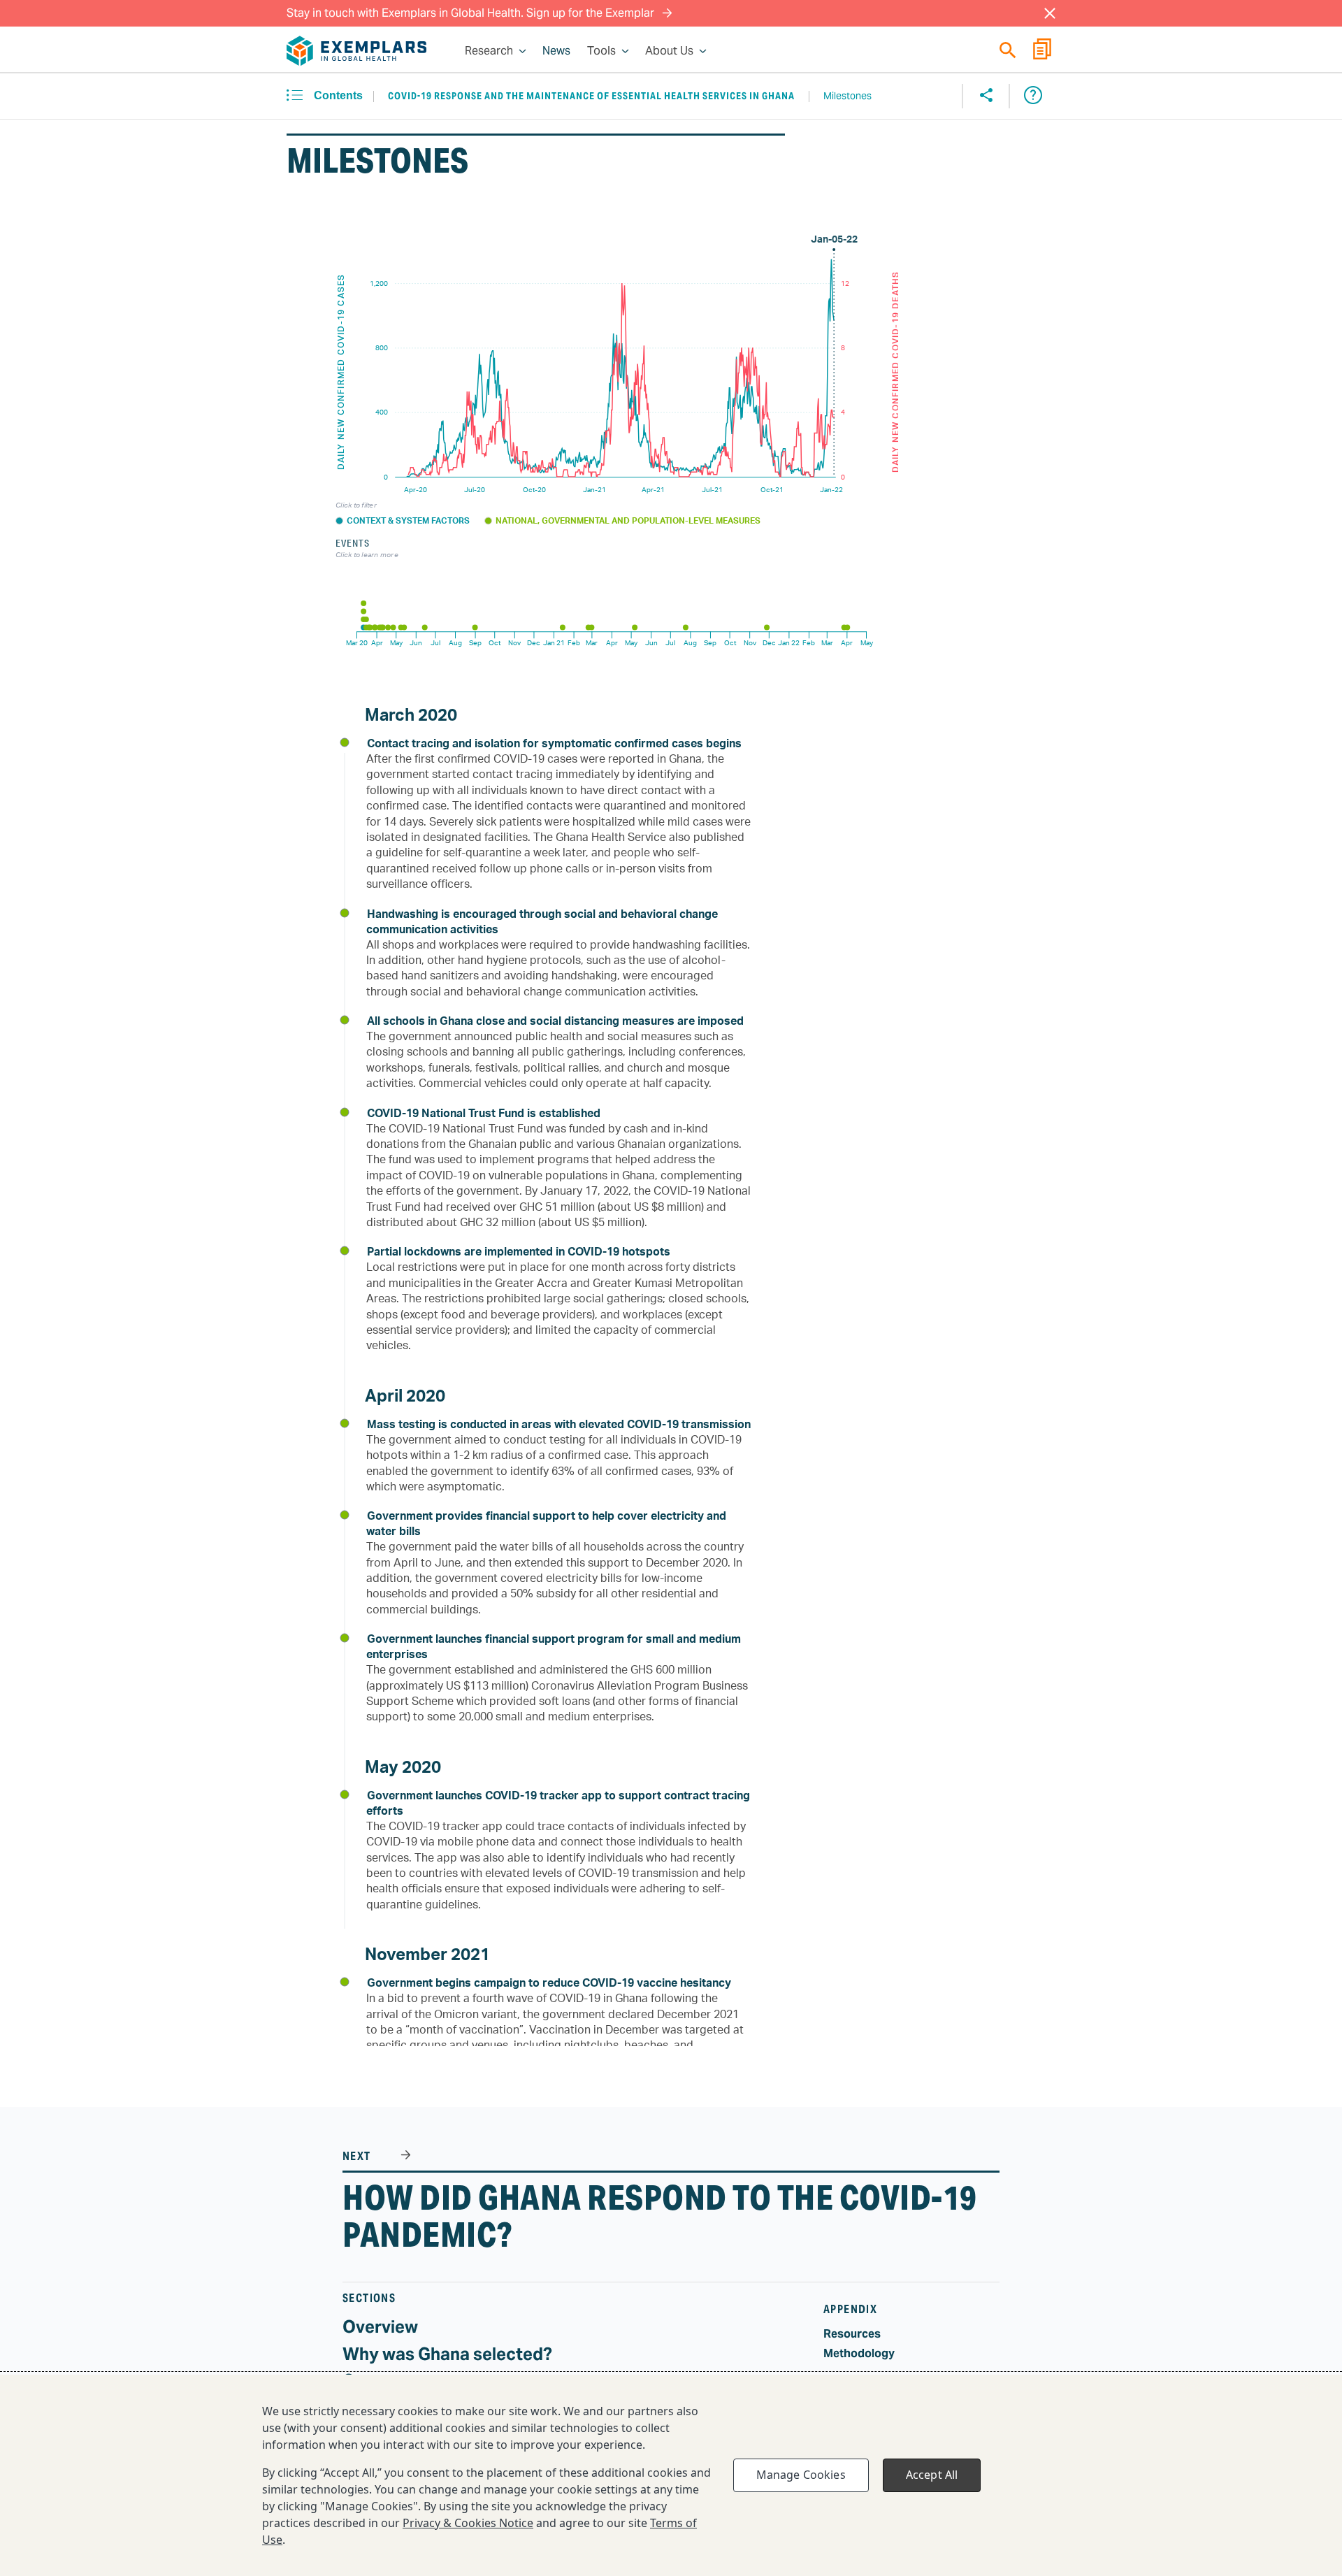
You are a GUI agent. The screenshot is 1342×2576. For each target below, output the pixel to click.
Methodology (859, 2353)
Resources (852, 2334)
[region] (671, 2475)
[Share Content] (986, 96)
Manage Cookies (801, 2475)
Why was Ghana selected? (447, 2354)
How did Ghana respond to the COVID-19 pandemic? (660, 2216)
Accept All (932, 2475)
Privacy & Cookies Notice (468, 2523)
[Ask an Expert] (1033, 96)
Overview (380, 2327)
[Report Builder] (1042, 51)
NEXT (358, 2156)
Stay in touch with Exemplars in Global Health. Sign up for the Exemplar (472, 13)
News (556, 51)
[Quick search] (1008, 50)
